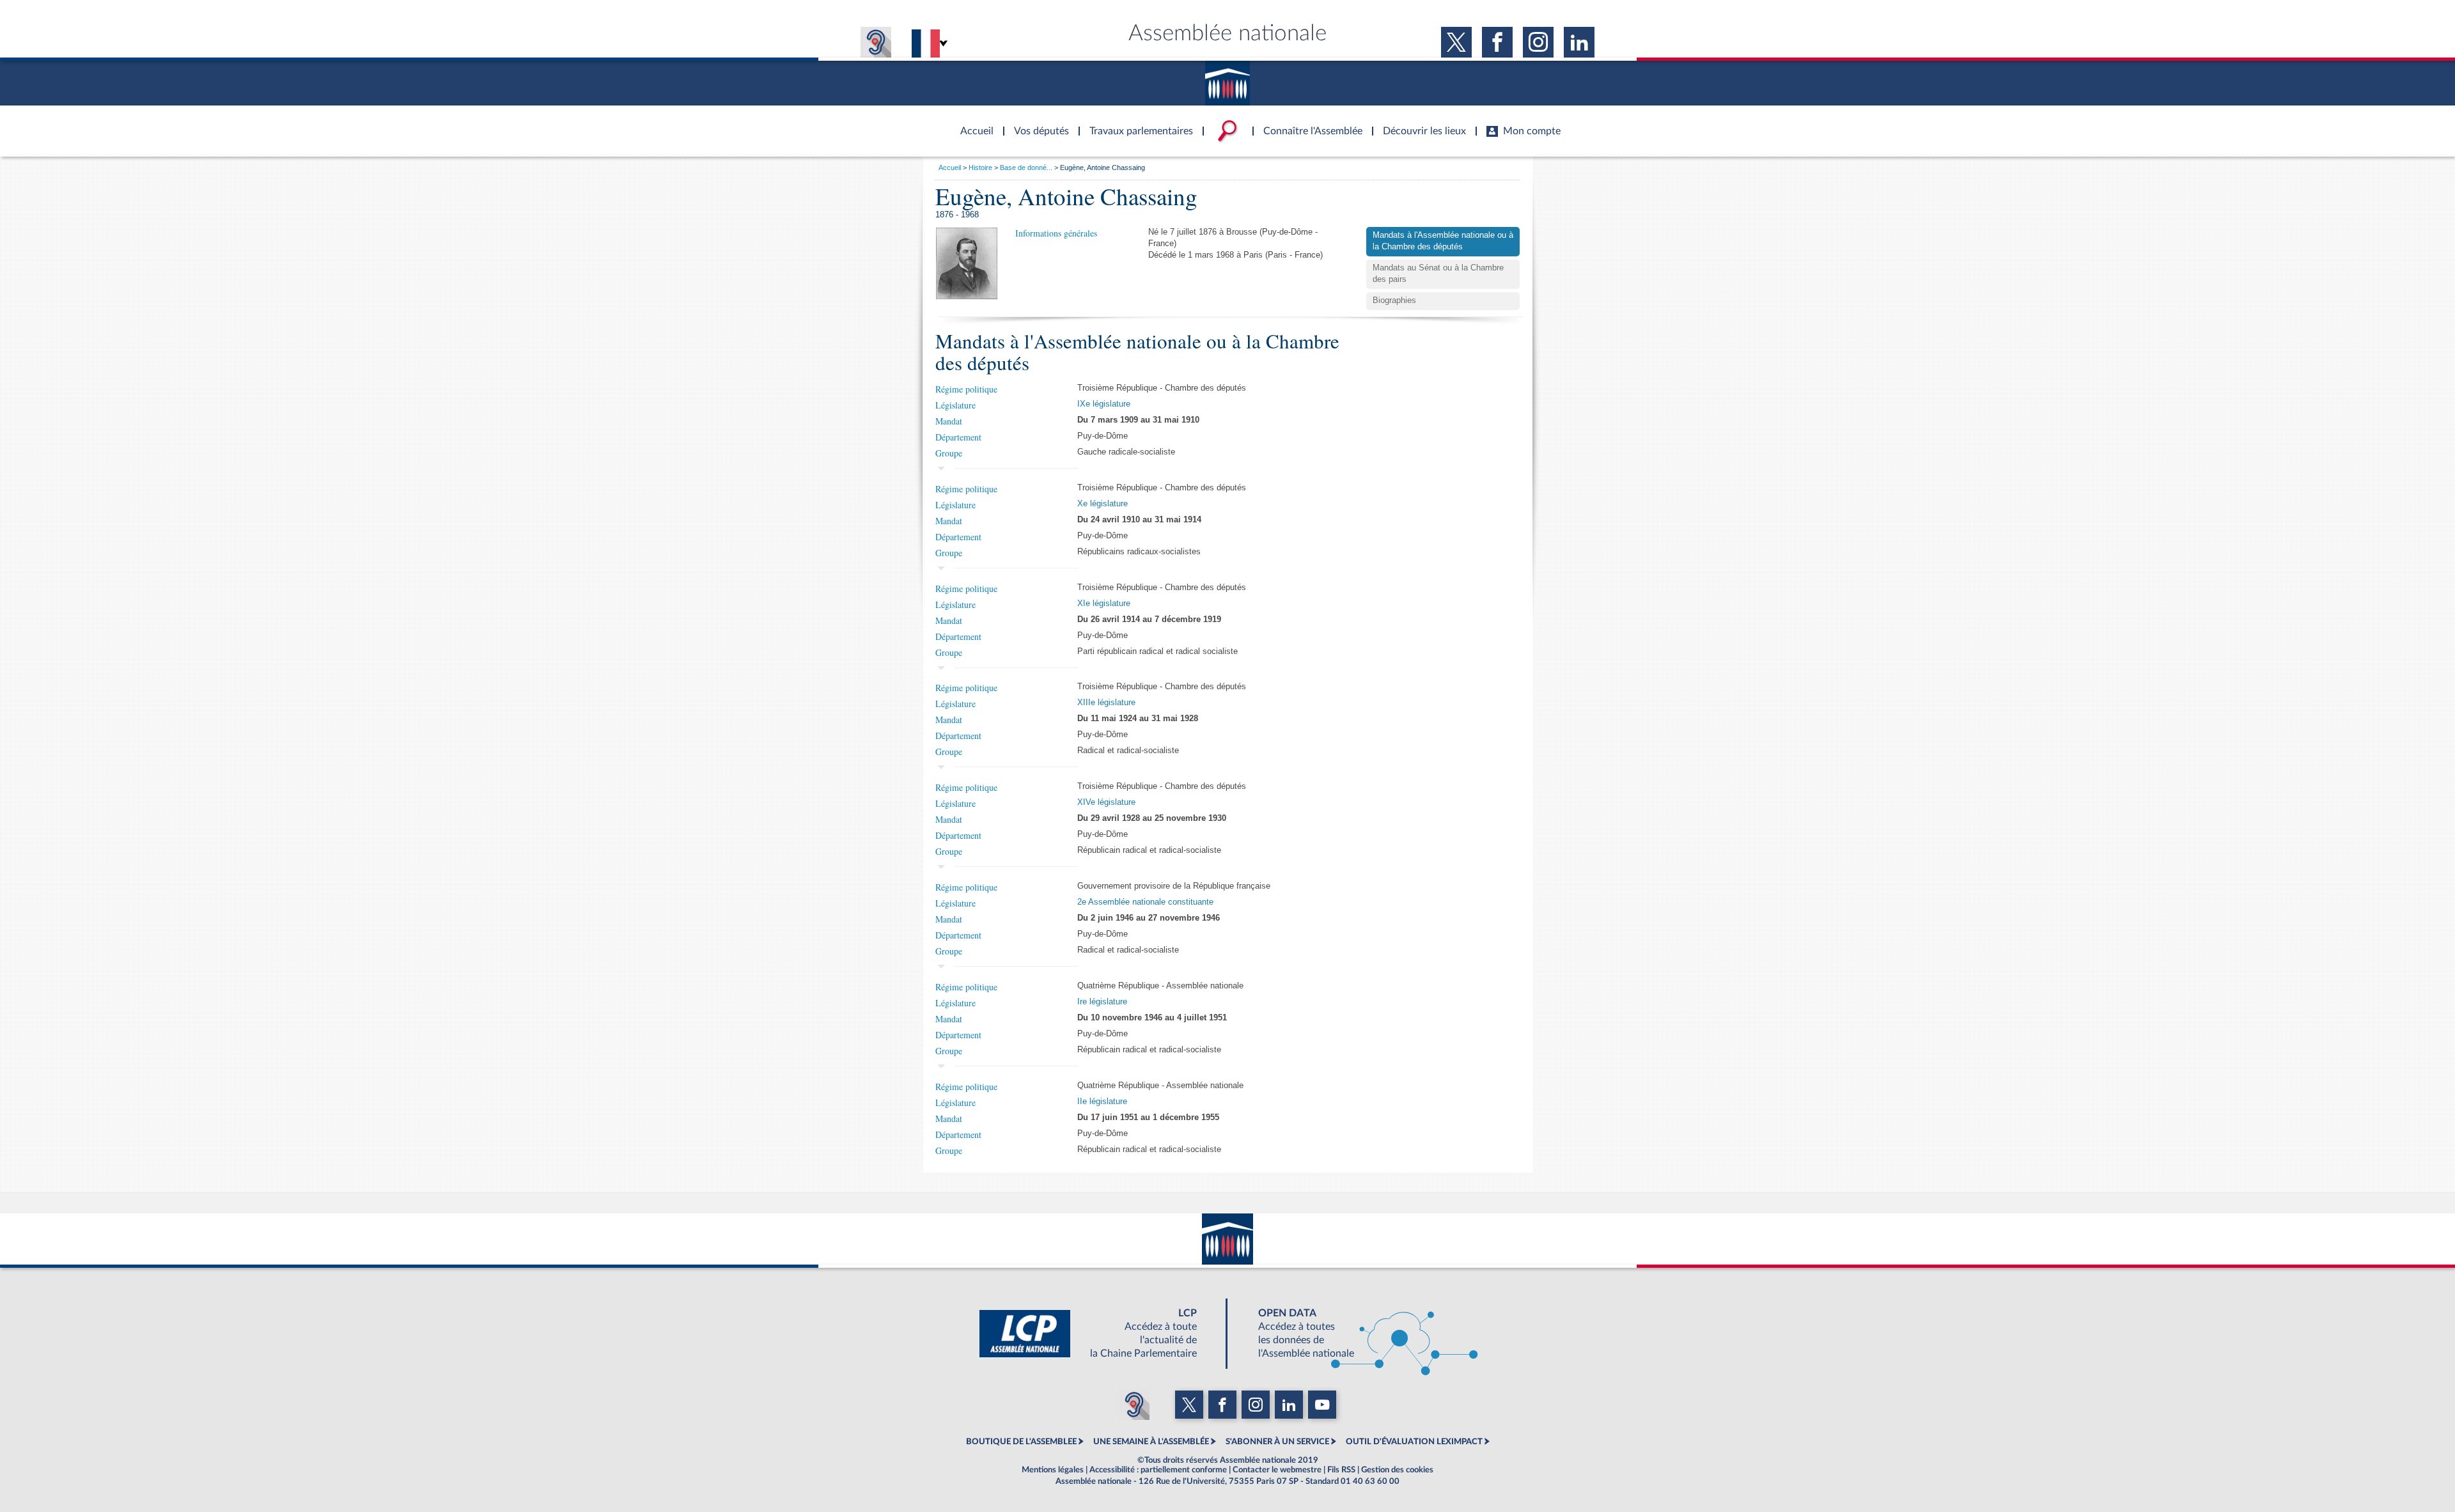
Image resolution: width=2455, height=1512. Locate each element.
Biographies (1394, 300)
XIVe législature (1106, 802)
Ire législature (1102, 1002)
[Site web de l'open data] (1357, 1334)
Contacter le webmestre (1277, 1470)
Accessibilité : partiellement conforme (1158, 1470)
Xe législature (1103, 504)
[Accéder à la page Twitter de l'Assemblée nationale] (1456, 42)
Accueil (950, 168)
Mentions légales (1053, 1470)
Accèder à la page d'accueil (972, 123)
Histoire (980, 168)
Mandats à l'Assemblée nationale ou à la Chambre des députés (1443, 241)
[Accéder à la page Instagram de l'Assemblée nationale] (1538, 42)
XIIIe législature (1106, 703)
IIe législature (1102, 1102)
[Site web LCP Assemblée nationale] (1098, 1334)
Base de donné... (1026, 168)
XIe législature (1104, 604)
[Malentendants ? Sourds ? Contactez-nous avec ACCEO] (876, 42)
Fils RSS (1341, 1470)
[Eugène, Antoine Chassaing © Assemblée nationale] (967, 263)
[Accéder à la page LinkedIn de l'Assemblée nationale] (1579, 42)
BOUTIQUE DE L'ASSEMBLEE (1021, 1442)
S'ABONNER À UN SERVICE (1277, 1442)
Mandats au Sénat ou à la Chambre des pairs (1438, 274)
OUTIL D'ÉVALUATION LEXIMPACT (1414, 1442)
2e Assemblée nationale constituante (1145, 902)
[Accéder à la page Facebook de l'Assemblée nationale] (1497, 42)
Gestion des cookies (1397, 1470)
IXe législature (1104, 404)
